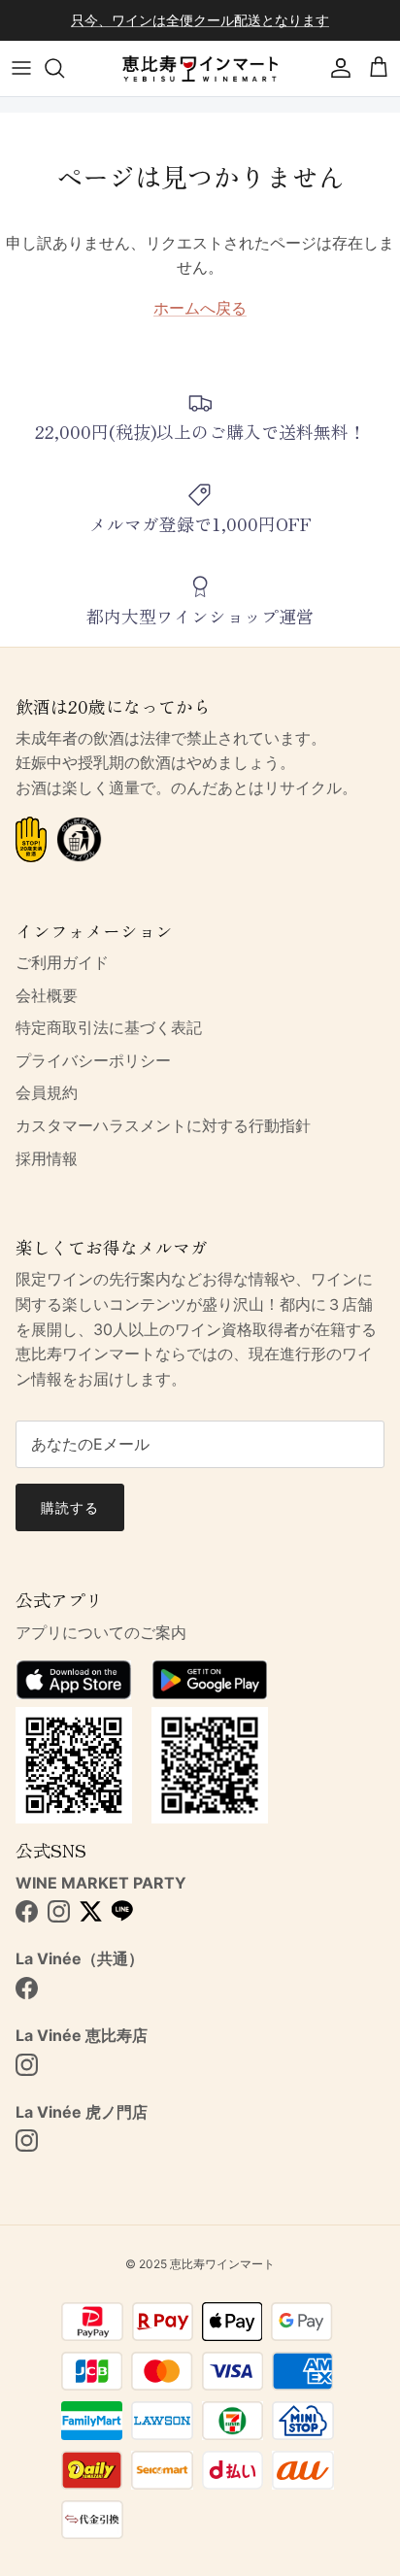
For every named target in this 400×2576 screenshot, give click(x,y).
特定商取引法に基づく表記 (109, 1027)
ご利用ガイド (62, 962)
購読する (70, 1507)
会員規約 (47, 1092)
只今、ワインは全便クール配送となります (200, 20)
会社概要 (47, 995)
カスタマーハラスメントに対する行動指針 (163, 1125)
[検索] (64, 68)
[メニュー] (21, 68)
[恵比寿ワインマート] (200, 68)
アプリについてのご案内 (101, 1632)
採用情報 (47, 1158)
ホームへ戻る (200, 308)
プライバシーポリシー (93, 1060)
